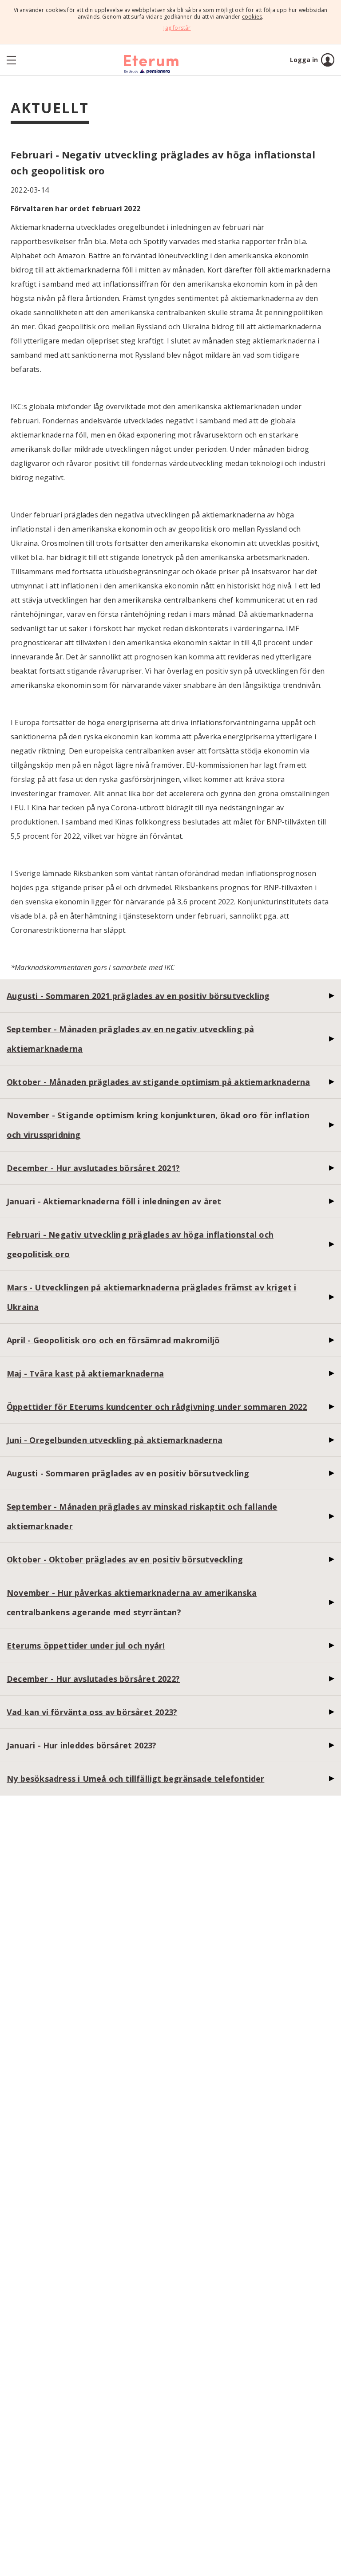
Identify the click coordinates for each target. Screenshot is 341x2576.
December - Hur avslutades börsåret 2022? (93, 1679)
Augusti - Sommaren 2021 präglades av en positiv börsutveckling (138, 996)
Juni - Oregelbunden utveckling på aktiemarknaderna (115, 1440)
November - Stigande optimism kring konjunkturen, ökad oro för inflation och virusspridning (158, 1125)
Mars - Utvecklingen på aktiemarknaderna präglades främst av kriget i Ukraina (152, 1297)
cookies (252, 17)
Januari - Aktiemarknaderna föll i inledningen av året (114, 1201)
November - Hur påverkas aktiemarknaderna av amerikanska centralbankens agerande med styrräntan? (132, 1602)
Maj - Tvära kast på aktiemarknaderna (85, 1373)
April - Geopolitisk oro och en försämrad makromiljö (113, 1340)
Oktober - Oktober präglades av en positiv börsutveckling (125, 1559)
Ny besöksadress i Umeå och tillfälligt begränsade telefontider (135, 1779)
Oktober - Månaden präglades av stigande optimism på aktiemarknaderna (159, 1082)
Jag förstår (177, 28)
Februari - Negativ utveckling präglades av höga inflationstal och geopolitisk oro (140, 1244)
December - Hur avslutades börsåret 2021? (93, 1168)
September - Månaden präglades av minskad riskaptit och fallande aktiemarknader (142, 1516)
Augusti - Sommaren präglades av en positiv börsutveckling (128, 1473)
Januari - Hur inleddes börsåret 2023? (81, 1745)
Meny (22, 60)
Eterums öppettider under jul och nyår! (86, 1645)
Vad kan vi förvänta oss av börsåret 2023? (92, 1712)
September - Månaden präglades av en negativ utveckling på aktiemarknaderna (130, 1039)
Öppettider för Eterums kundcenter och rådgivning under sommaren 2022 (157, 1407)
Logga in (304, 60)
